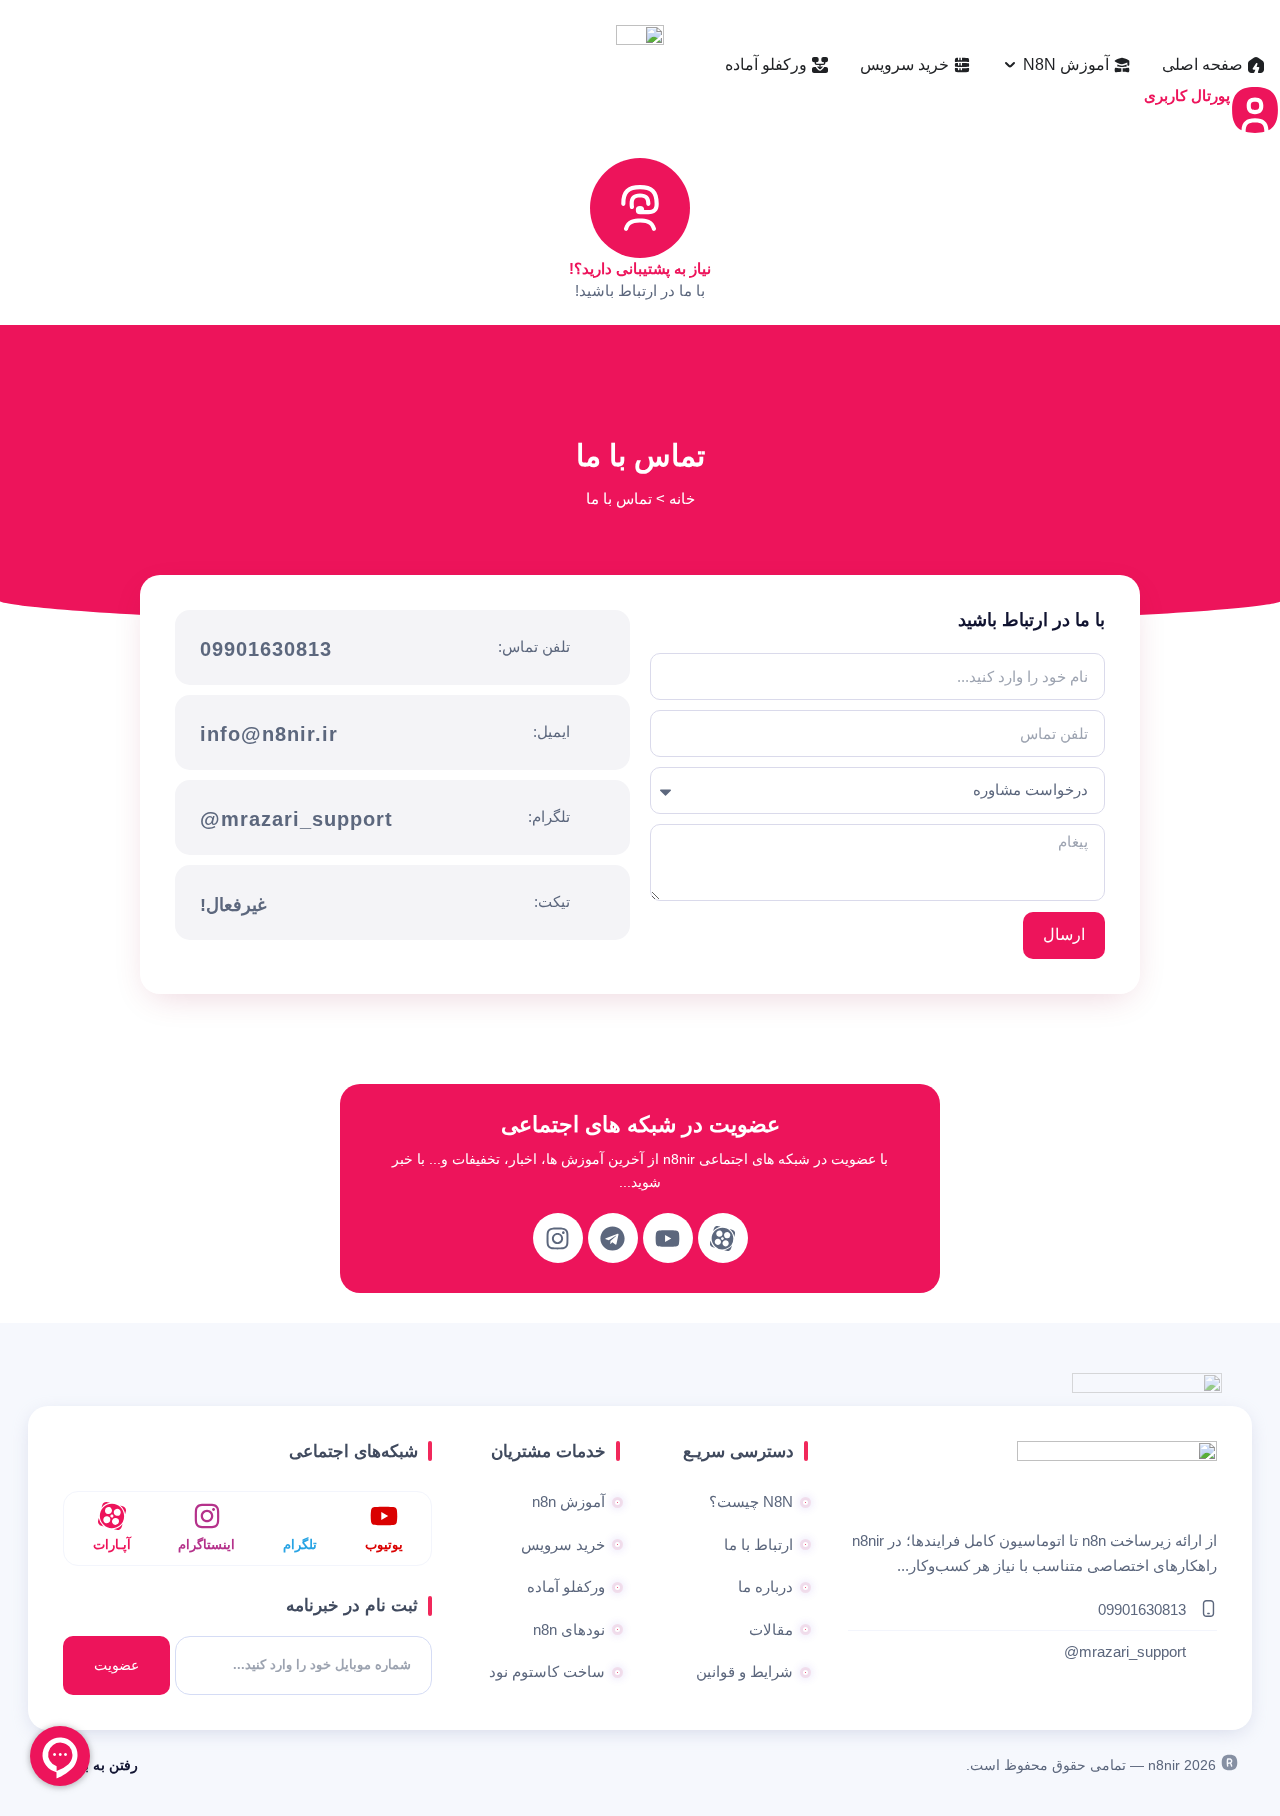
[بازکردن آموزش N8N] (1010, 65)
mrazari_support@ (296, 819)
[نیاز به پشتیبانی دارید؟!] (640, 208)
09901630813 (266, 649)
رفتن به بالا (105, 1765)
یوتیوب (384, 1544)
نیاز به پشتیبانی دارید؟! (640, 268)
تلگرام (300, 1544)
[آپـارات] (112, 1516)
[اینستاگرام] (207, 1516)
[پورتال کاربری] (1255, 110)
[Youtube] (668, 1238)
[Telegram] (613, 1238)
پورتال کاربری (1187, 95)
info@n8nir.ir (269, 734)
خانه (682, 498)
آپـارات (112, 1544)
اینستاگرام (206, 1544)
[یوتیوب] (384, 1516)
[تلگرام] (300, 1516)
